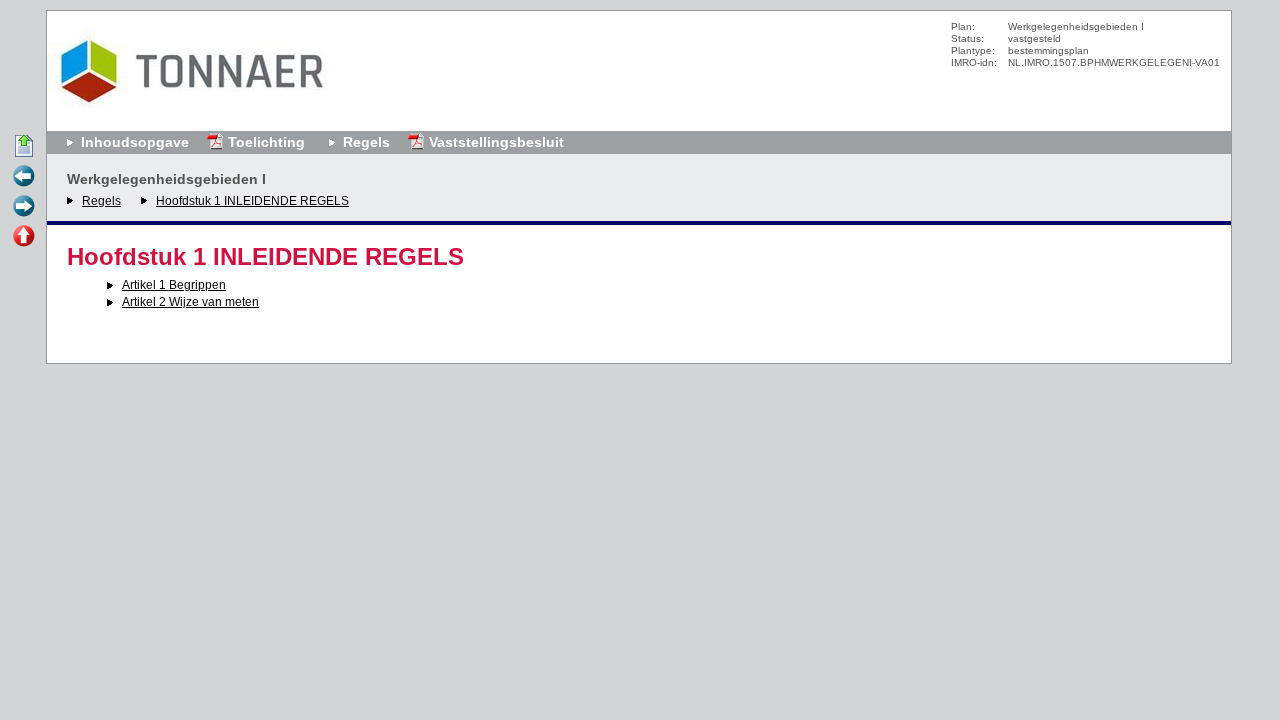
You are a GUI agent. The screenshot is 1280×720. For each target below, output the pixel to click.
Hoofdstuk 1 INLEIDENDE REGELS (252, 201)
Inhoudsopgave (135, 142)
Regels (101, 201)
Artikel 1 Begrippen (174, 285)
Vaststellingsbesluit (496, 142)
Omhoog (24, 237)
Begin (24, 147)
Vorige (24, 177)
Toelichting (266, 142)
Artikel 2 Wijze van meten (190, 302)
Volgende (24, 207)
